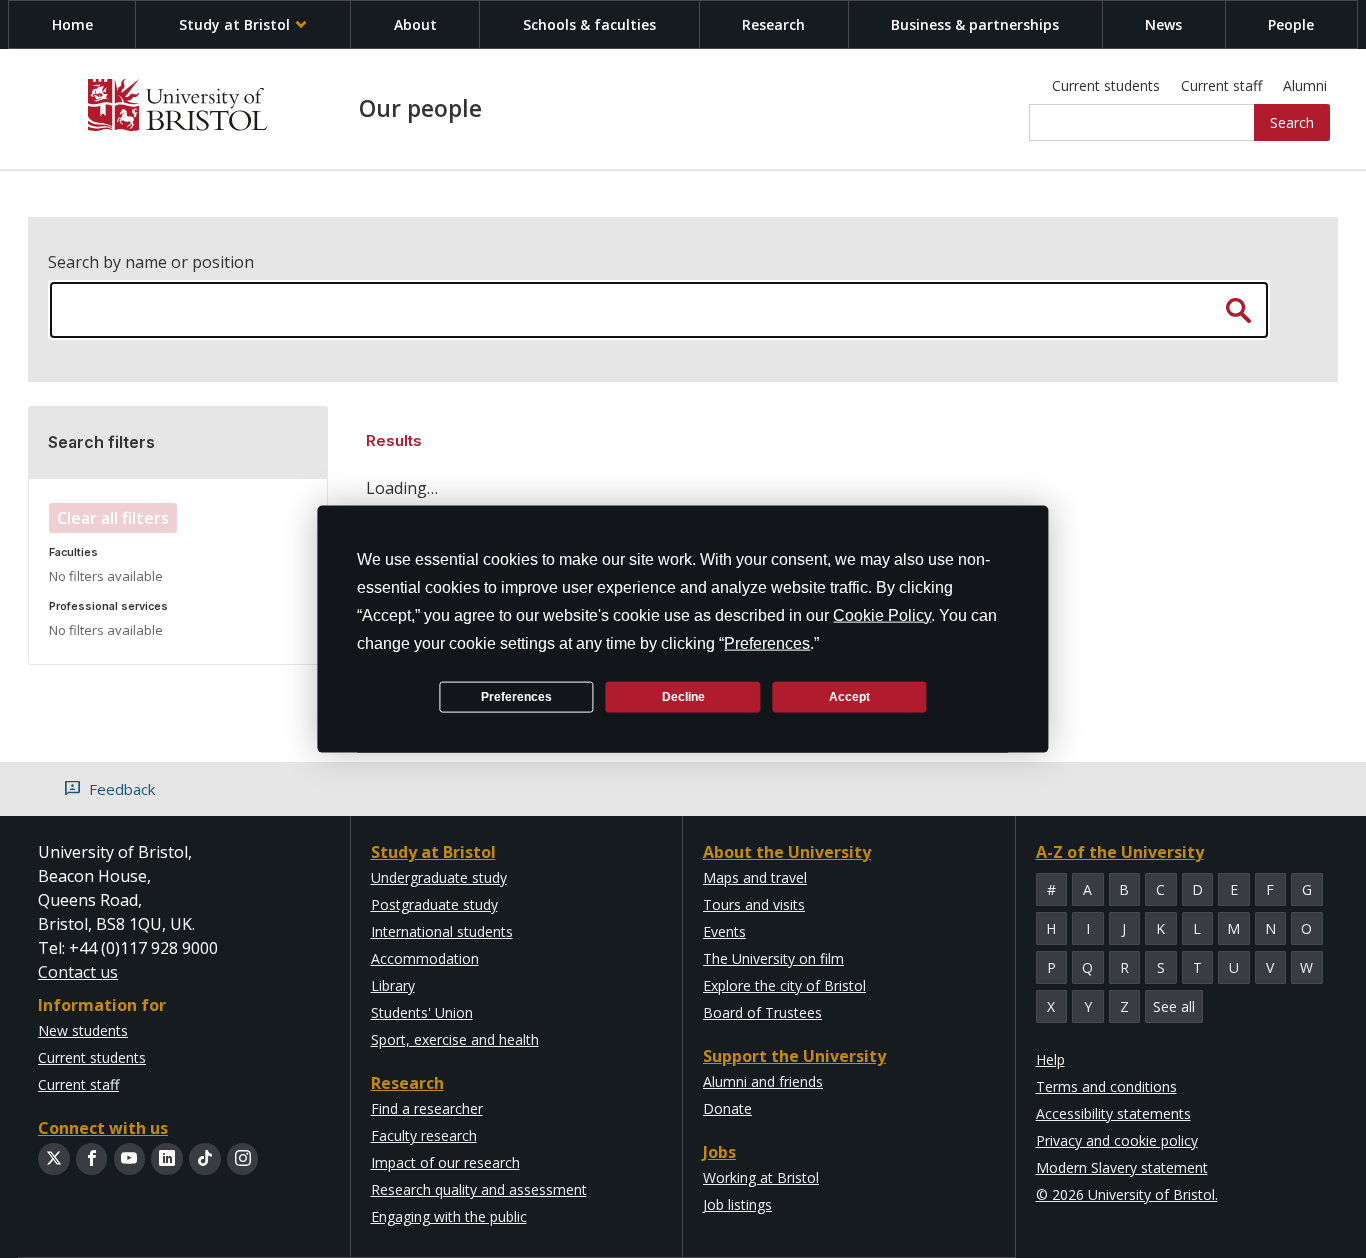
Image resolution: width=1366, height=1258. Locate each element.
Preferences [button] (767, 643)
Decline (683, 696)
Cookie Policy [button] (882, 615)
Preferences (516, 696)
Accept (849, 696)
